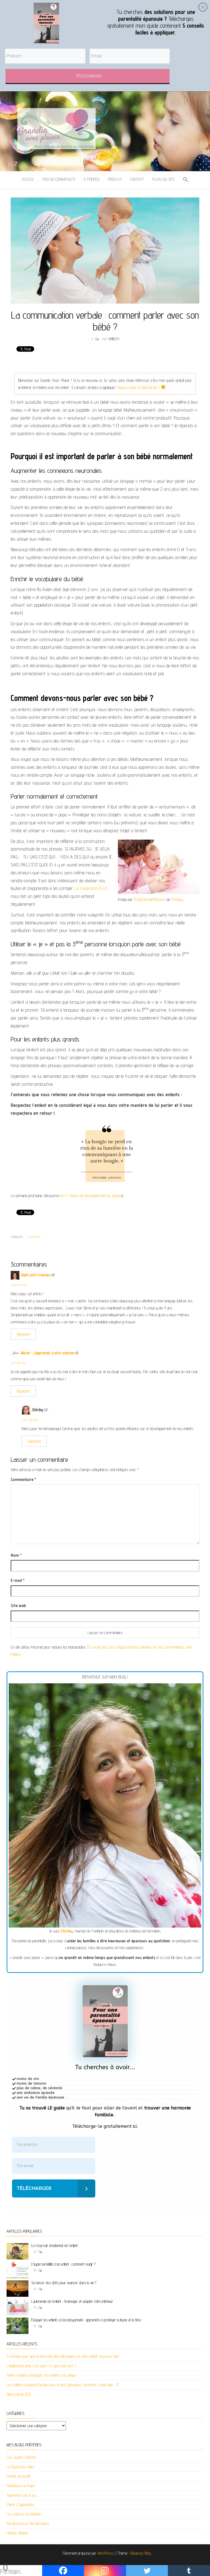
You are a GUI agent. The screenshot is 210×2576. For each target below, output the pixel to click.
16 (35, 2289)
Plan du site (164, 179)
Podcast (115, 179)
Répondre (23, 1334)
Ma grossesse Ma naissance (28, 2523)
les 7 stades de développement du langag (91, 1196)
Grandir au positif (19, 2476)
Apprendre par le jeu (22, 2495)
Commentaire (23, 1479)
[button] (186, 180)
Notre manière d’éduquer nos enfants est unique (41, 2375)
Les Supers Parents (21, 2457)
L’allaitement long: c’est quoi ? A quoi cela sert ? (41, 2366)
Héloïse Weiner (17, 2533)
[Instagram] (105, 2571)
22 (35, 2252)
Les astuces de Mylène (24, 2514)
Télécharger (34, 2188)
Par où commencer (59, 179)
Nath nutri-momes (35, 1275)
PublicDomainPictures (150, 899)
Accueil (28, 179)
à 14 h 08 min (30, 1420)
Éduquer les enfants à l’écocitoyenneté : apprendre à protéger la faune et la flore (86, 2320)
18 (35, 2270)
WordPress (106, 2553)
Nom (16, 1555)
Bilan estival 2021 (19, 2394)
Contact (137, 179)
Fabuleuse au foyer (21, 2486)
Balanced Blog (141, 2553)
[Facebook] (63, 2571)
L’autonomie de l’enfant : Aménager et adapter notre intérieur (72, 2301)
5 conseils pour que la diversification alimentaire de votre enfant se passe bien (63, 2356)
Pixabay (177, 899)
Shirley (113, 339)
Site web (18, 1606)
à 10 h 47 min (18, 1285)
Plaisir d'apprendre (20, 2504)
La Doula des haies (21, 2467)
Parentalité (34, 1236)
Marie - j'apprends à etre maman (47, 1353)
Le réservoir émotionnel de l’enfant (54, 2245)
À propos (91, 179)
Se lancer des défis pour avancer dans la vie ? (64, 2283)
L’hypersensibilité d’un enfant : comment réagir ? (63, 2264)
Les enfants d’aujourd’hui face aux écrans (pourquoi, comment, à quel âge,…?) (63, 2385)
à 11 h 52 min (18, 1363)
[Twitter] (147, 2571)
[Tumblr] (189, 2571)
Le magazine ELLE (91, 888)
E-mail (18, 1580)
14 (35, 2307)
